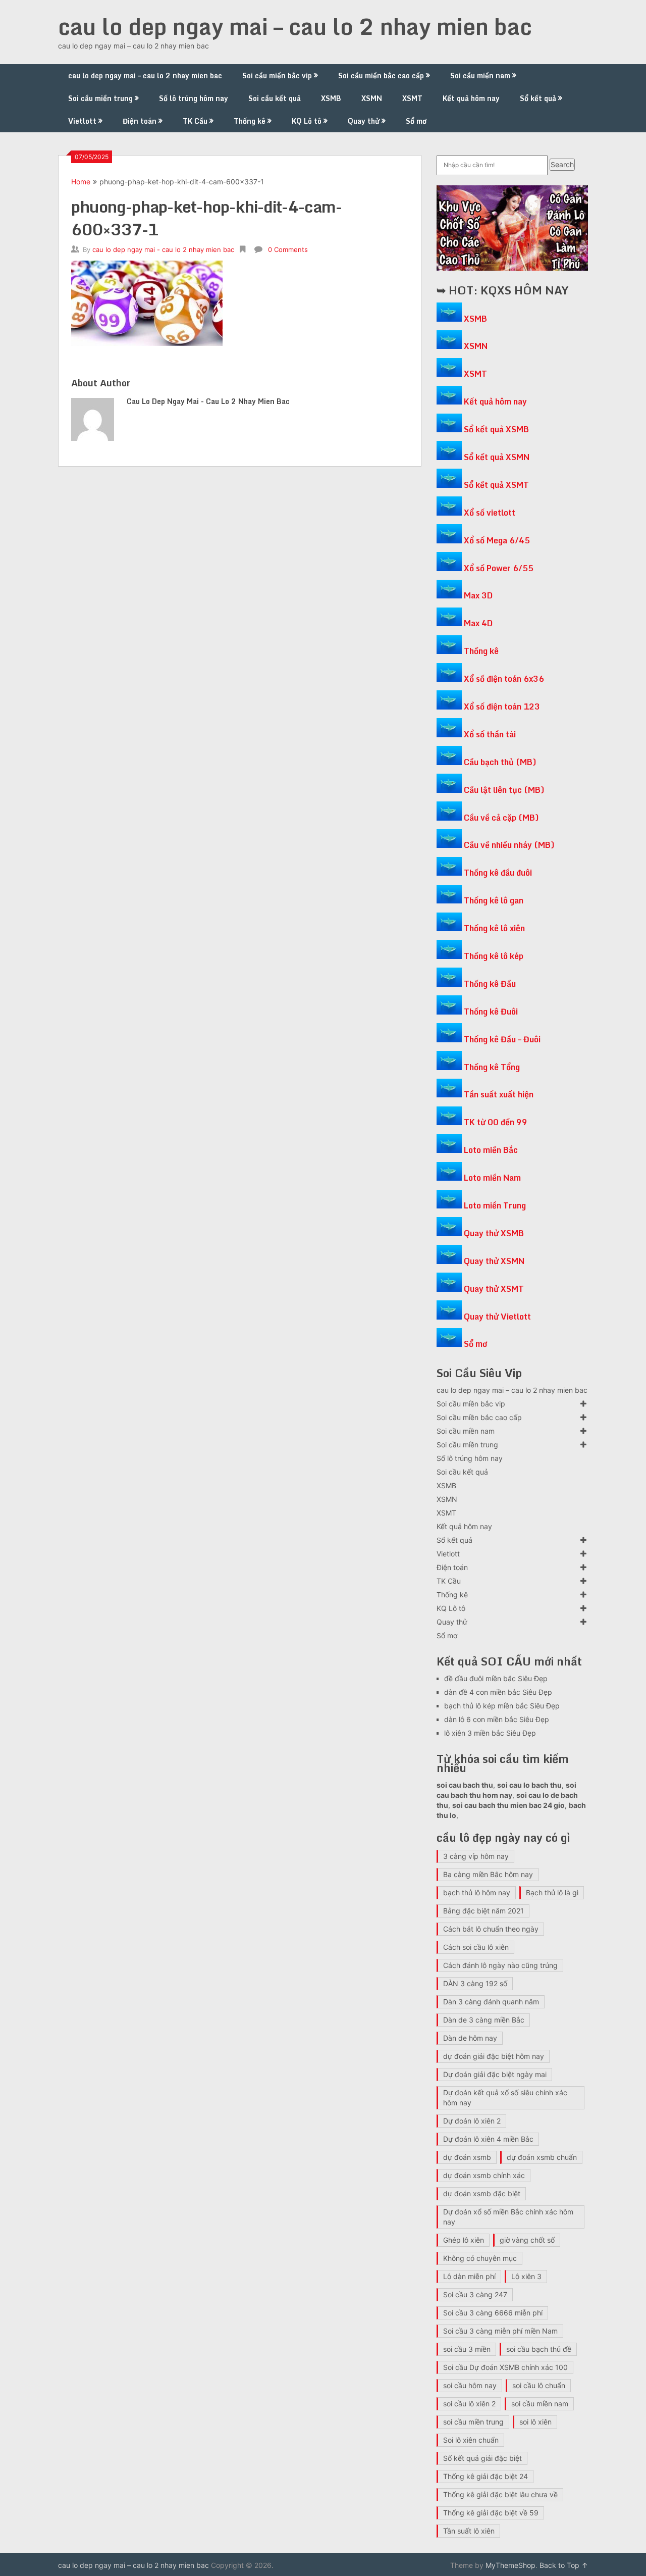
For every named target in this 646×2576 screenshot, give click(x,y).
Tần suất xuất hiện (499, 1094)
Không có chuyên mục (480, 2258)
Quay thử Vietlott (497, 1317)
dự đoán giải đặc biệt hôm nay (494, 2056)
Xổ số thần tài (490, 734)
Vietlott (82, 121)
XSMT (412, 98)
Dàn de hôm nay (470, 2038)
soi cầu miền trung (473, 2422)
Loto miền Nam (492, 1178)
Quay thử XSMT (494, 1289)
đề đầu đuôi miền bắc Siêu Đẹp (496, 1678)
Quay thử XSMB (494, 1233)
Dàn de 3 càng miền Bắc (484, 2020)
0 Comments (288, 249)
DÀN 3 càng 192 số (475, 1983)
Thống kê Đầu (490, 984)
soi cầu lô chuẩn (539, 2385)
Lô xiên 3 (526, 2276)
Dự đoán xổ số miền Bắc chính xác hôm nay (508, 2217)
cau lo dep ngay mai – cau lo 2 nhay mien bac (295, 26)
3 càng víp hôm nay (476, 1856)
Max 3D (478, 595)
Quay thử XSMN (494, 1261)
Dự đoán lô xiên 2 (472, 2121)
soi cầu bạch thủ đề (539, 2349)
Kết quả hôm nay (471, 98)
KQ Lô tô (307, 121)
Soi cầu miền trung (100, 98)
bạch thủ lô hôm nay (477, 1892)
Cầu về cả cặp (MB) (501, 818)
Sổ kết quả (538, 98)
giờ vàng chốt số (527, 2240)
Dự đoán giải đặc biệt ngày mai (495, 2074)
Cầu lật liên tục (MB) (504, 790)
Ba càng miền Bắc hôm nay (488, 1874)
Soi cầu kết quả (275, 98)
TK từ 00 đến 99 (496, 1122)
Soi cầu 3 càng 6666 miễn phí (493, 2313)
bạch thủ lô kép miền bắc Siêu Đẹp (502, 1706)
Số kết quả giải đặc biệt (482, 2458)
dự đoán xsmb (467, 2157)
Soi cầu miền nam (480, 75)
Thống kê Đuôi (491, 1012)
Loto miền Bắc (491, 1150)
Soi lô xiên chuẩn (471, 2440)
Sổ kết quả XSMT (496, 485)
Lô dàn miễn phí (469, 2276)
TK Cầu (195, 121)
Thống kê (250, 121)
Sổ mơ (416, 121)
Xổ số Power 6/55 (499, 568)
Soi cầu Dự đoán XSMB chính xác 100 (505, 2367)
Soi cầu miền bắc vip (277, 75)
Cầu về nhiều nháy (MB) (509, 845)
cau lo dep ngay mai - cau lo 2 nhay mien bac (163, 249)
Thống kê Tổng (492, 1067)
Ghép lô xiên (464, 2240)
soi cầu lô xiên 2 (469, 2404)
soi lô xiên (535, 2422)
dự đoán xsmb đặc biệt (482, 2193)
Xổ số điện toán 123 (502, 706)
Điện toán (140, 121)
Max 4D (478, 623)
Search (562, 164)
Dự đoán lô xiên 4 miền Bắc (488, 2139)
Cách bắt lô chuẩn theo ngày (491, 1929)
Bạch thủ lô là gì (552, 1892)
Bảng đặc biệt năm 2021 (483, 1911)
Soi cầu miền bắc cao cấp (381, 75)
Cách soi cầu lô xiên (476, 1947)
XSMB (331, 98)
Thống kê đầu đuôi (498, 873)
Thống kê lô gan (494, 900)
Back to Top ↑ (564, 2565)
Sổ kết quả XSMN (497, 457)
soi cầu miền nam (540, 2404)
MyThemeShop (510, 2565)
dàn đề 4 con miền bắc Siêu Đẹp (498, 1692)
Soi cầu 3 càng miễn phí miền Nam (500, 2331)
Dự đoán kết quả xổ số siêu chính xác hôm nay (505, 2098)
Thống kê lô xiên (494, 928)
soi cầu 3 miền (467, 2349)
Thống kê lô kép (494, 956)
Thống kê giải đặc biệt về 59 (491, 2513)
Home (81, 182)
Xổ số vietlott (490, 513)
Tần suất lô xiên (469, 2531)
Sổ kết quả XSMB (496, 429)
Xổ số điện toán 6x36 (504, 679)
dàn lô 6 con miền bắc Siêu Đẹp (497, 1719)
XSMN (372, 98)
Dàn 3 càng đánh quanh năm (491, 2002)
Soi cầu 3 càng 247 (475, 2294)
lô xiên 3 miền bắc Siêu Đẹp (490, 1733)
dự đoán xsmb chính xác (484, 2175)
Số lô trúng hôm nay (194, 98)
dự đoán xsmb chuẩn (542, 2157)
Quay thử (364, 121)
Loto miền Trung (495, 1205)
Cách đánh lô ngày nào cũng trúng (500, 1965)
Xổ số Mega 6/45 (497, 540)
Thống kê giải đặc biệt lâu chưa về (500, 2494)
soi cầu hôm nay (470, 2385)
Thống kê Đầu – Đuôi (502, 1039)
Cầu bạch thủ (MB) (500, 762)
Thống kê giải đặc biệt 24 (486, 2476)
